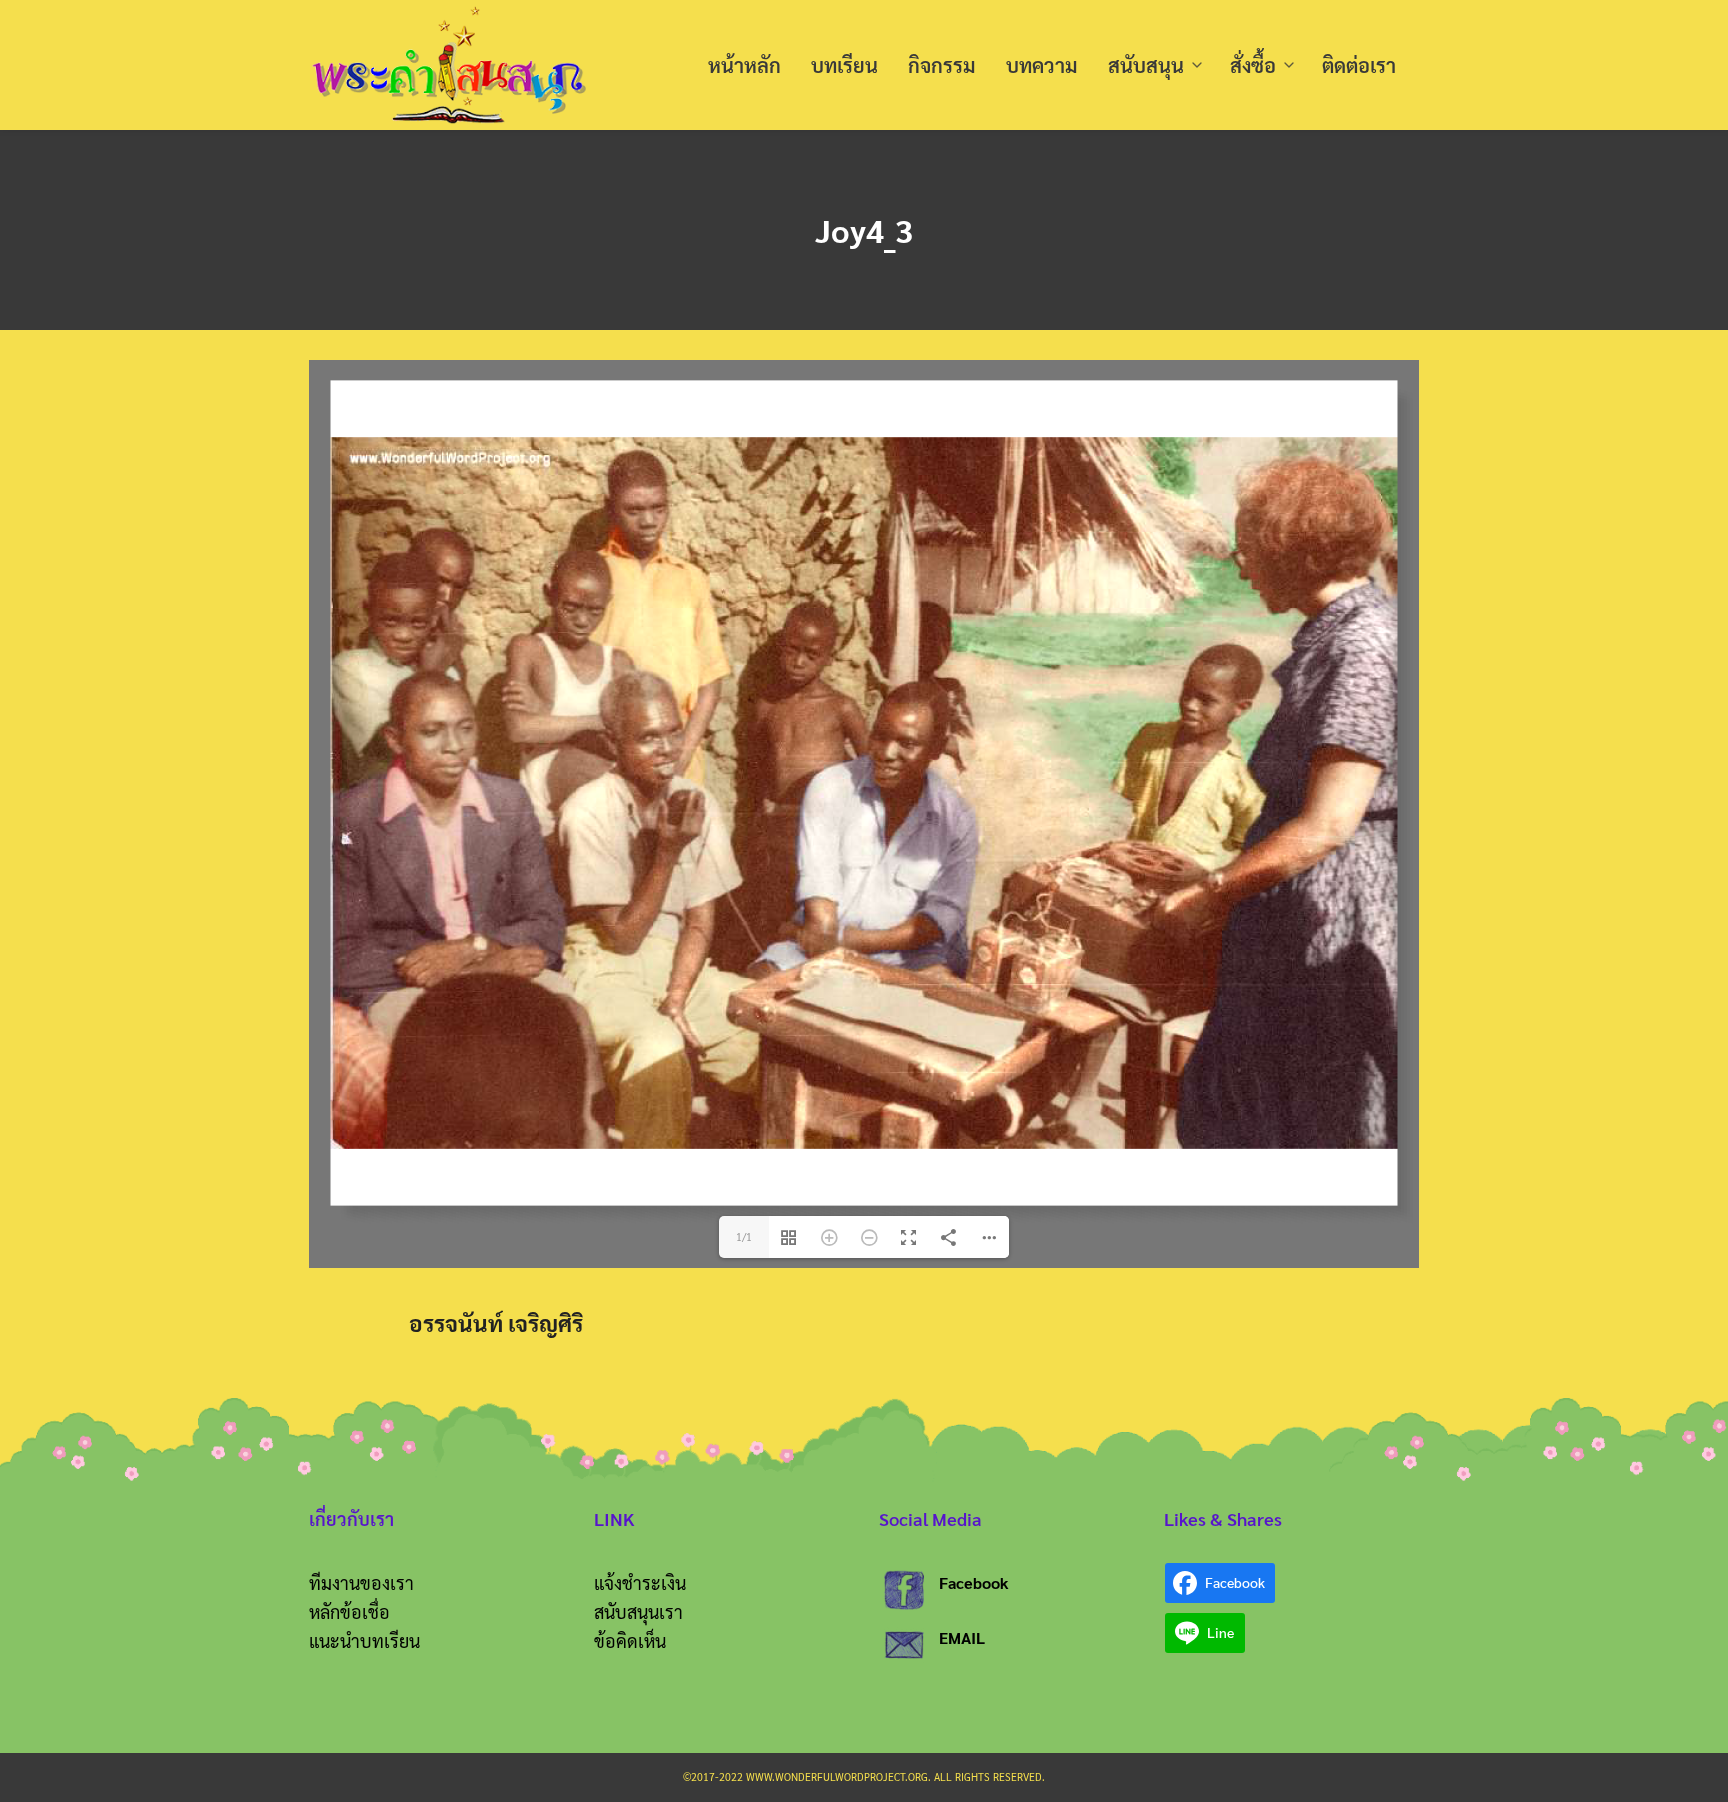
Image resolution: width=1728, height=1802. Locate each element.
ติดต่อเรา (1359, 65)
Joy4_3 (864, 229)
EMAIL (962, 1637)
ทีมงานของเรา (361, 1582)
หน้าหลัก (744, 65)
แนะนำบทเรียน (364, 1640)
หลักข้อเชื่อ (349, 1611)
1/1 (744, 1236)
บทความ (1042, 65)
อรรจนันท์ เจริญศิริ (496, 1322)
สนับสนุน (1146, 65)
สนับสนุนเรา (638, 1611)
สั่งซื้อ (1253, 65)
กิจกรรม (942, 65)
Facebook (974, 1582)
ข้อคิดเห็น (630, 1640)
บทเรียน (844, 65)
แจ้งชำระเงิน (640, 1582)
